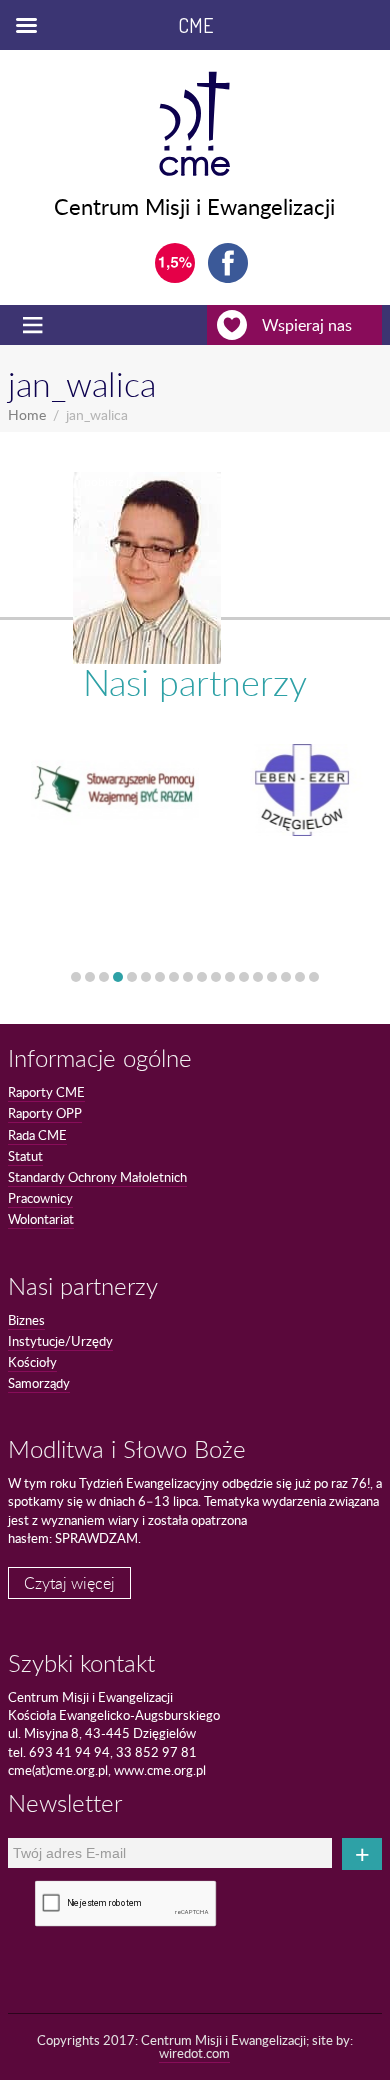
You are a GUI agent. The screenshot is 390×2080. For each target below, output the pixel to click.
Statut (25, 1156)
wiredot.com (194, 2053)
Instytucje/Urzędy (60, 1341)
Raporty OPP (45, 1113)
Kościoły (32, 1362)
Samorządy (39, 1383)
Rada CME (37, 1135)
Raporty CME (46, 1092)
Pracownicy (40, 1198)
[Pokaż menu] (35, 325)
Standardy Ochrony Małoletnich (97, 1177)
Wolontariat (41, 1219)
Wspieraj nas (307, 325)
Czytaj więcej (69, 1583)
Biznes (26, 1320)
